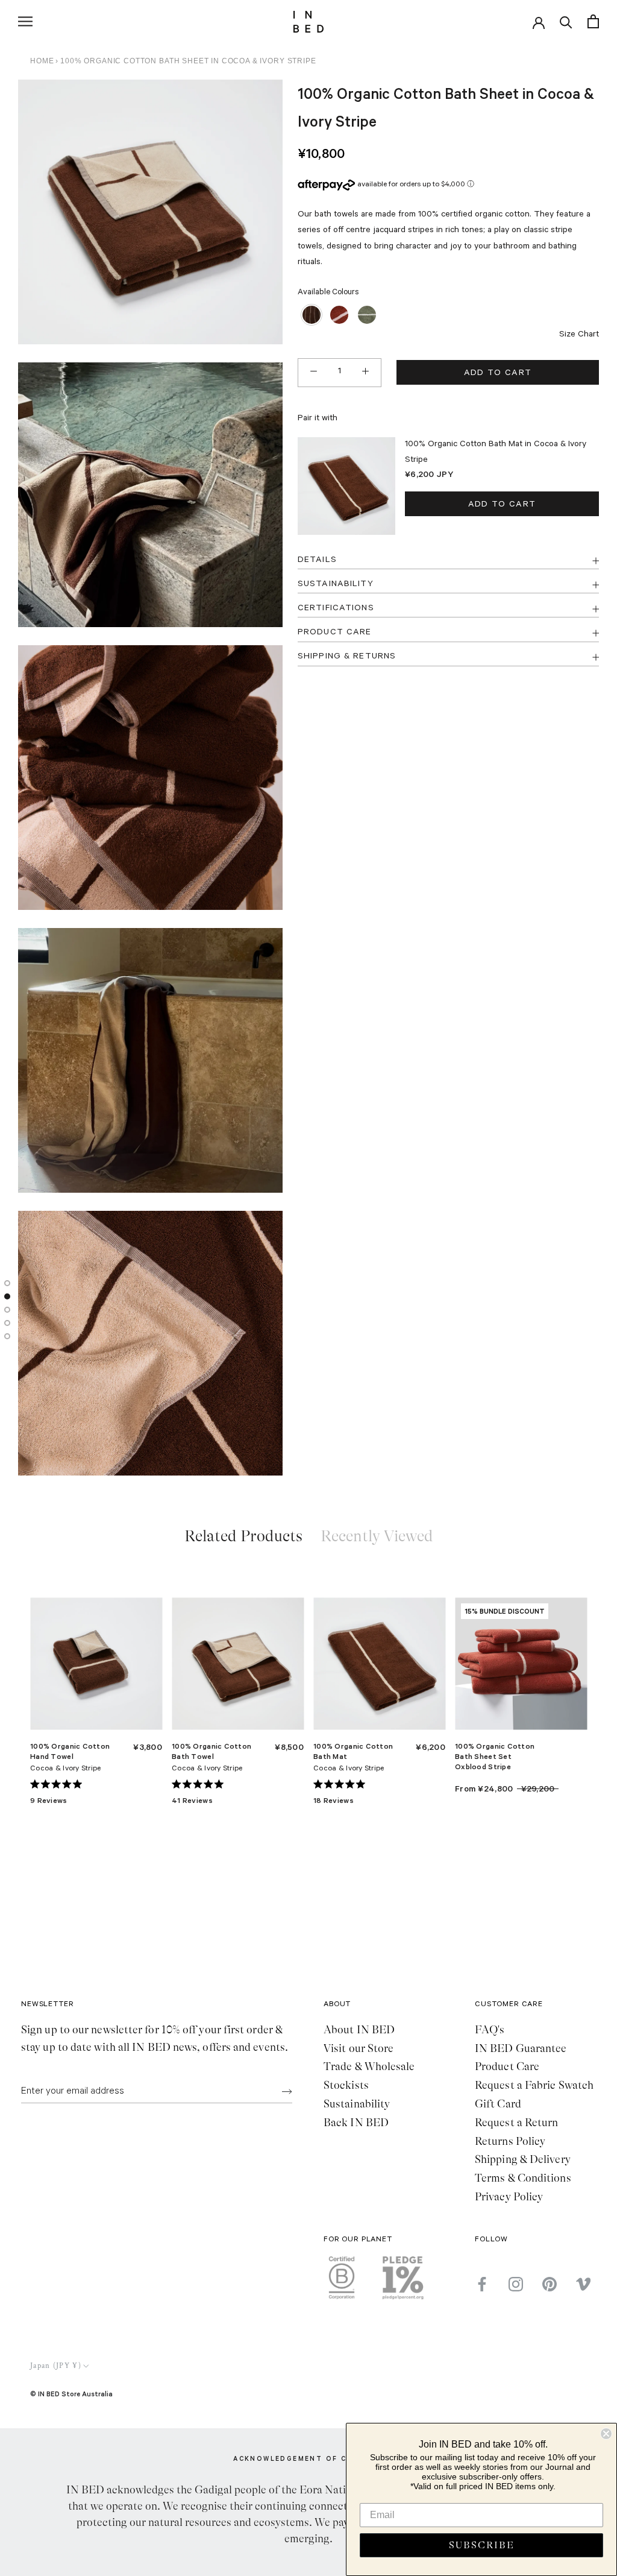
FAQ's (490, 2030)
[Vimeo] (583, 2284)
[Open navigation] (25, 21)
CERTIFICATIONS (336, 609)
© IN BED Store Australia (71, 2394)
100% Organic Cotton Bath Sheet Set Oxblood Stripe (495, 1756)
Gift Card (498, 2104)
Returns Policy (510, 2141)
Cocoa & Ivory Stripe (66, 1769)
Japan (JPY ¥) (56, 2366)
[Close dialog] (606, 2434)
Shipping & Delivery (523, 2159)
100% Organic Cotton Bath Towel (211, 1751)
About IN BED (359, 2030)
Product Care (507, 2066)
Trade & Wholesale (369, 2066)
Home (42, 61)
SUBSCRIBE (482, 2545)
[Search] (566, 21)
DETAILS (317, 561)
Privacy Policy (509, 2197)
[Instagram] (516, 2284)
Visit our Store (359, 2048)
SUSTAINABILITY (336, 585)
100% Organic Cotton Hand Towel (70, 1751)
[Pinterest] (550, 2284)
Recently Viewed (377, 1536)
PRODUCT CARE (334, 633)
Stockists (346, 2085)
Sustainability (357, 2104)
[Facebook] (482, 2284)
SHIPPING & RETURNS (347, 657)
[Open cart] (593, 21)
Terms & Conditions (523, 2178)
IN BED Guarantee (521, 2048)
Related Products (243, 1536)
